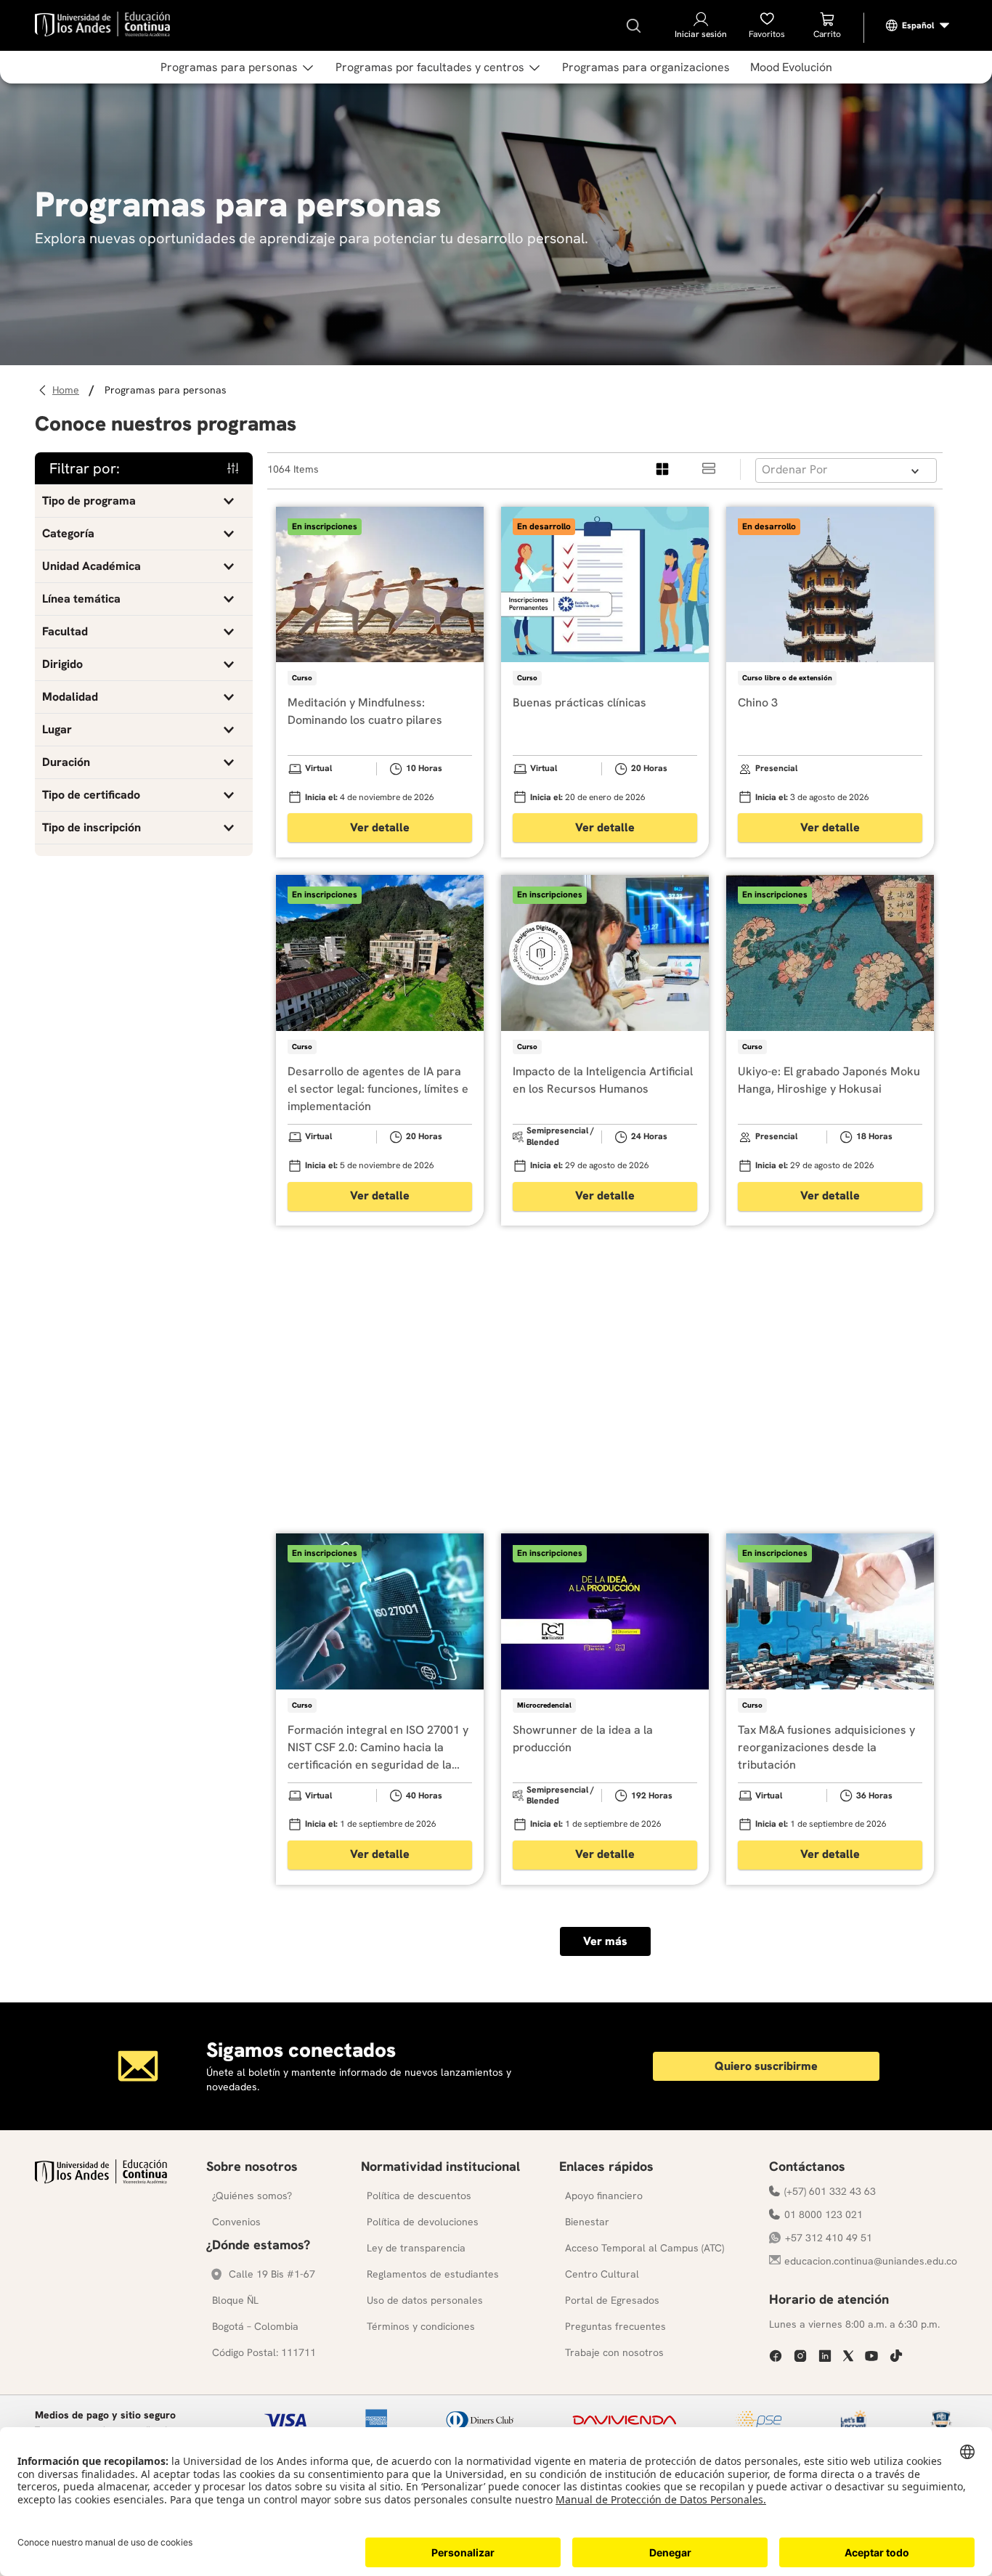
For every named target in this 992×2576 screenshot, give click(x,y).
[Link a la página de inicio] (68, 390)
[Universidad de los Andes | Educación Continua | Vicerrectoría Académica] (101, 2180)
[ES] (918, 25)
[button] (144, 501)
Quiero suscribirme (766, 2066)
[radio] (663, 469)
